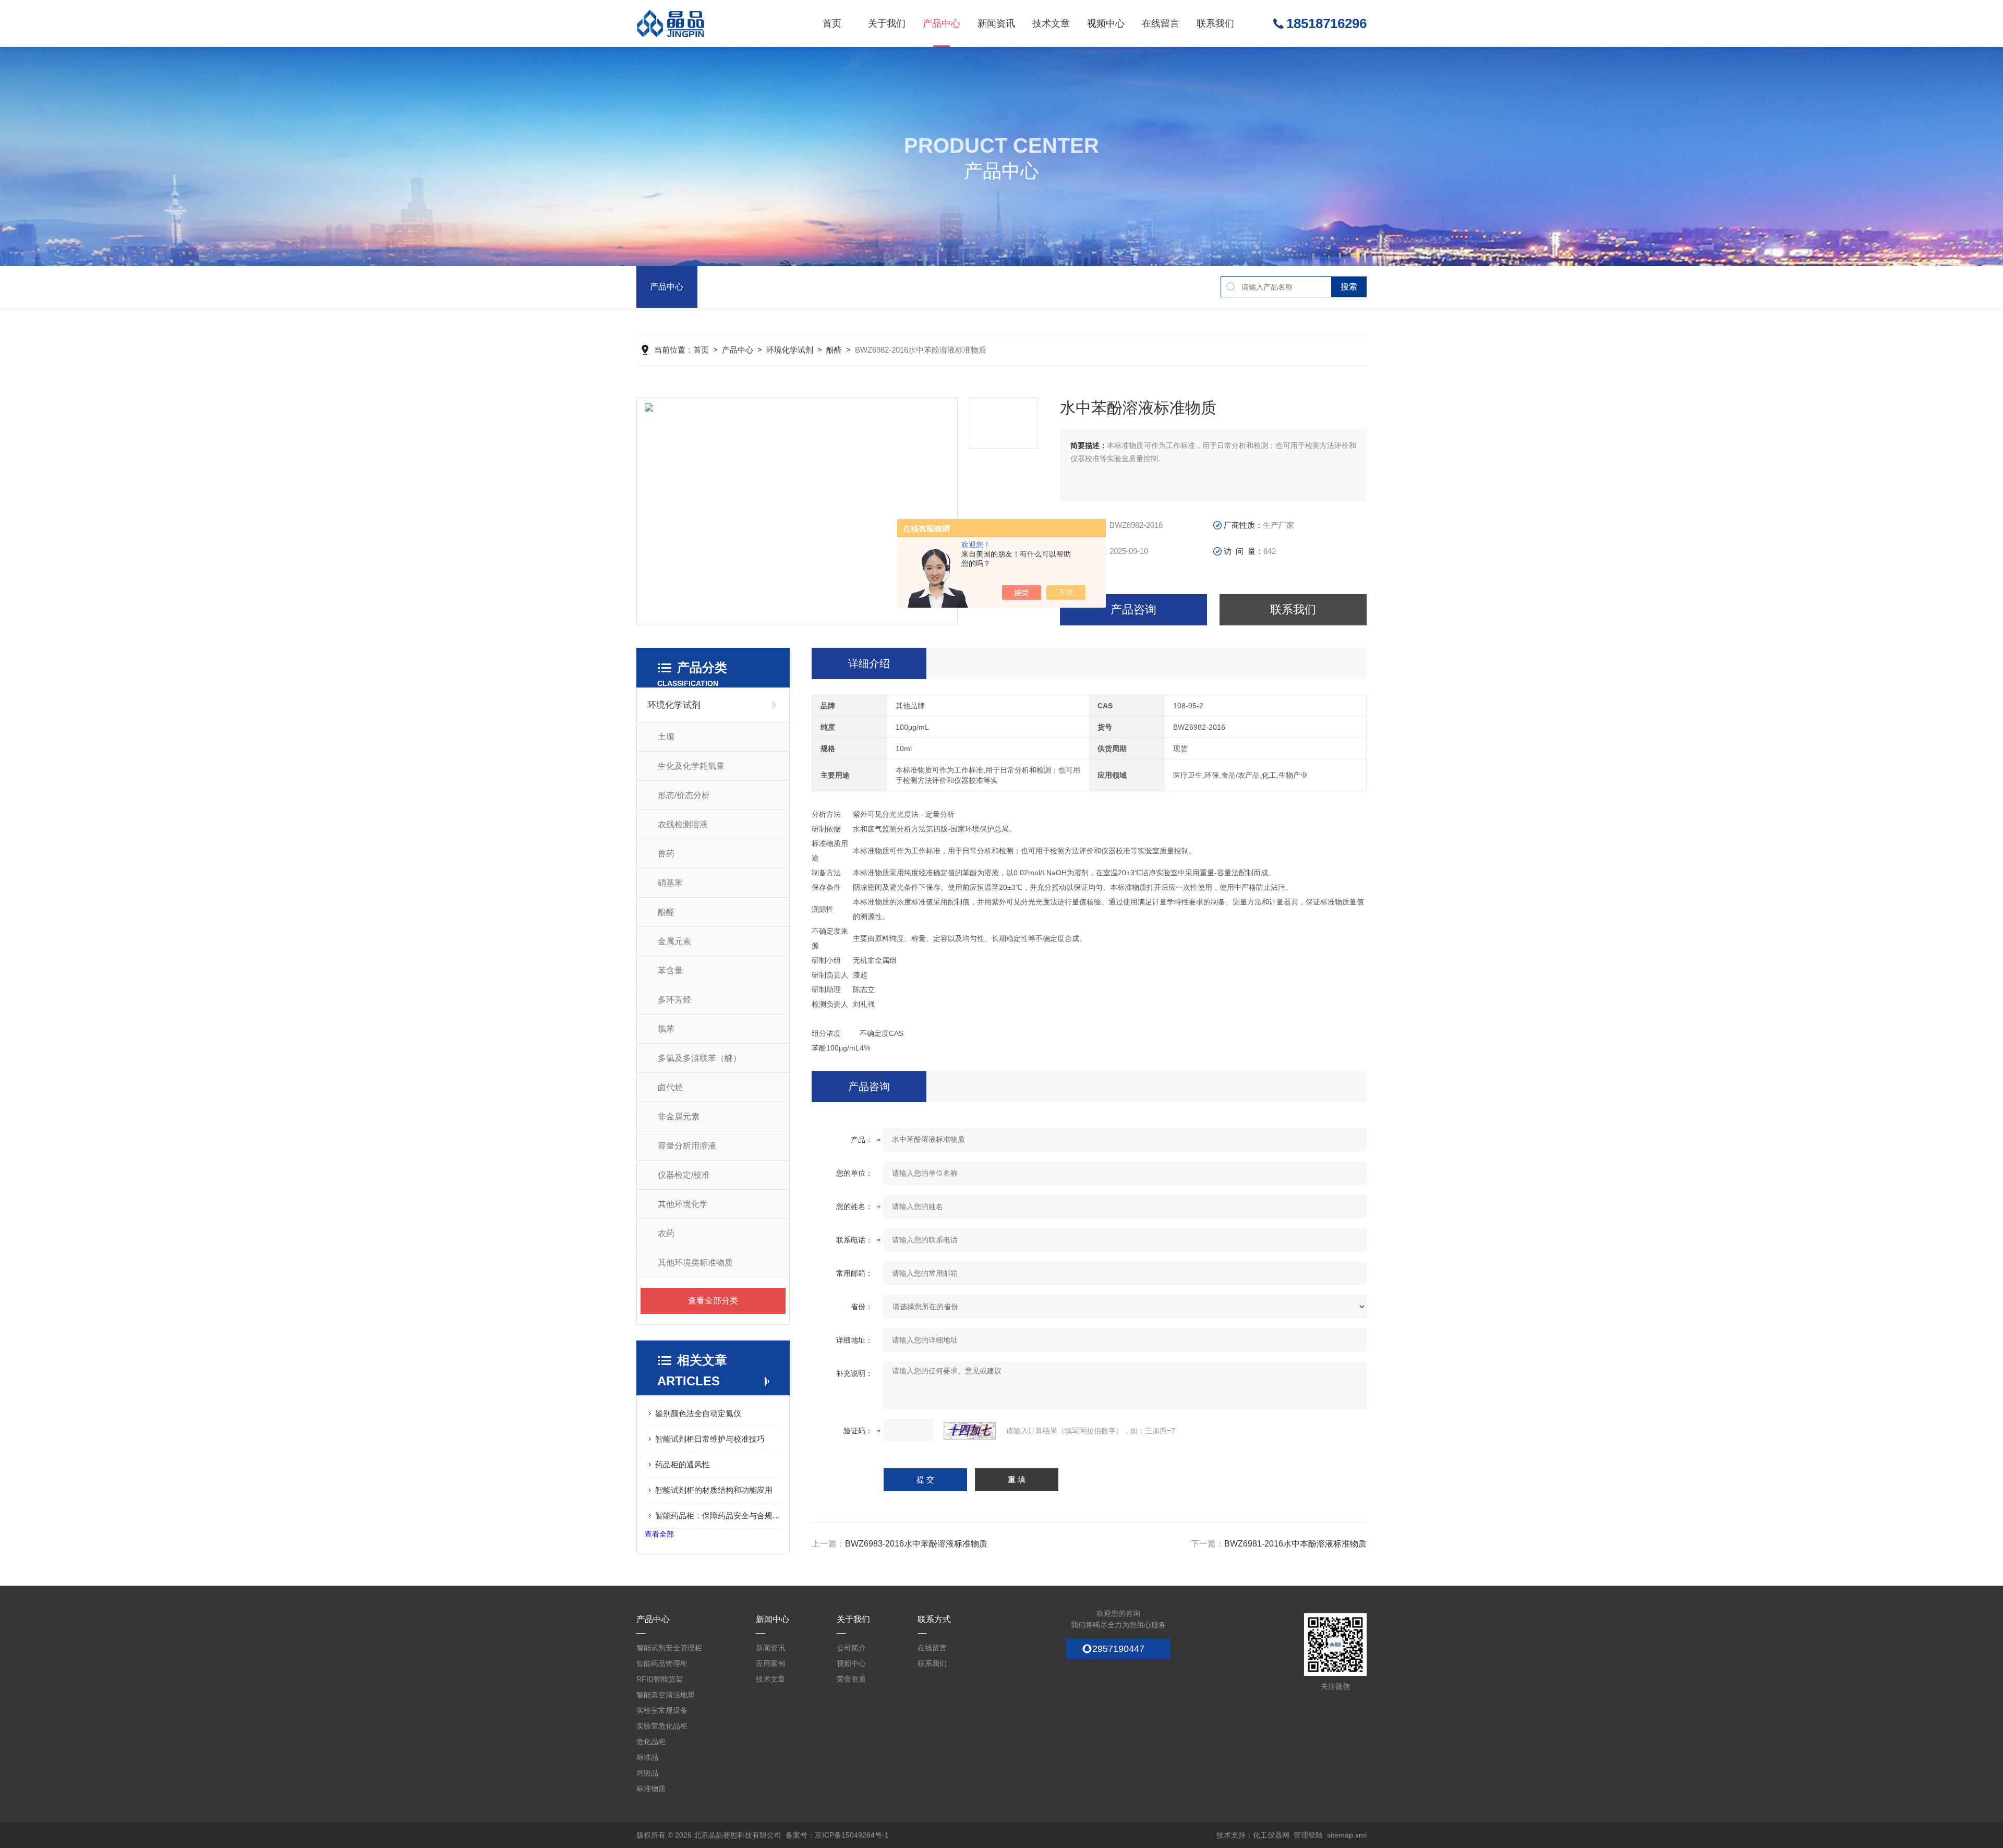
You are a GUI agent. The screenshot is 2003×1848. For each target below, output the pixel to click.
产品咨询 (1133, 609)
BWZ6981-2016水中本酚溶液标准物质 (1295, 1544)
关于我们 (887, 23)
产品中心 (942, 23)
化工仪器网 (1271, 1835)
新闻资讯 (996, 23)
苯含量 (670, 970)
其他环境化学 (683, 1204)
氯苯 (666, 1029)
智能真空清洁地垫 (666, 1695)
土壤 (666, 737)
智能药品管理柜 (662, 1663)
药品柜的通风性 (683, 1464)
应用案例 (770, 1663)
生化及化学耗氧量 (691, 766)
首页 (832, 23)
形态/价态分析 (684, 795)
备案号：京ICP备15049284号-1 (837, 1835)
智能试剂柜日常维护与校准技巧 (710, 1439)
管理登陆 (1308, 1835)
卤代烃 (670, 1087)
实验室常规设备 (662, 1710)
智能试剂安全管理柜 (669, 1648)
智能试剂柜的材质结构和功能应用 (714, 1490)
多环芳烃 (674, 1000)
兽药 (666, 854)
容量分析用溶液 (687, 1146)
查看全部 (659, 1534)
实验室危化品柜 (662, 1726)
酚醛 (834, 350)
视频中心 (1106, 23)
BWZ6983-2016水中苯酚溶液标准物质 (916, 1544)
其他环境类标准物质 (695, 1263)
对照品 (647, 1773)
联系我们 (1215, 23)
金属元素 (674, 941)
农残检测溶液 (683, 824)
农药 (666, 1233)
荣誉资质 (851, 1679)
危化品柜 (651, 1742)
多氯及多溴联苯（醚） (699, 1058)
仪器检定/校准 (684, 1175)
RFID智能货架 (660, 1679)
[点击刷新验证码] (970, 1431)
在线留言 (1161, 23)
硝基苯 (670, 883)
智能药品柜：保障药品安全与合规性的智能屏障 (718, 1515)
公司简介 (851, 1648)
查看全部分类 (713, 1301)
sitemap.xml (1347, 1835)
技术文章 (1051, 23)
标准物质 (651, 1789)
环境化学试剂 (790, 350)
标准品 (647, 1757)
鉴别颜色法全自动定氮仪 (698, 1413)
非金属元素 (679, 1116)
